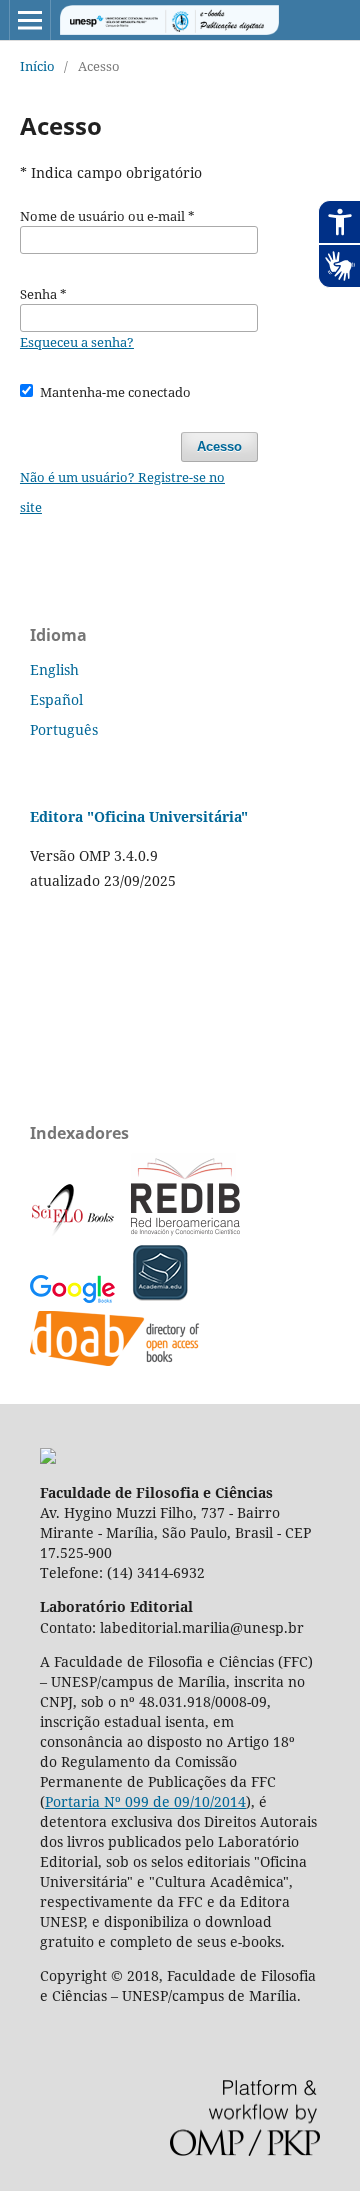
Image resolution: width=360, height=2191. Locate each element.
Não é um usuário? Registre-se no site (122, 492)
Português (64, 729)
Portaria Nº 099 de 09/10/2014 (145, 1801)
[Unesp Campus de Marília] (48, 1458)
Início (37, 66)
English (54, 669)
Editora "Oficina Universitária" (139, 816)
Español (56, 699)
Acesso (219, 446)
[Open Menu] (30, 20)
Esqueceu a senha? (77, 342)
